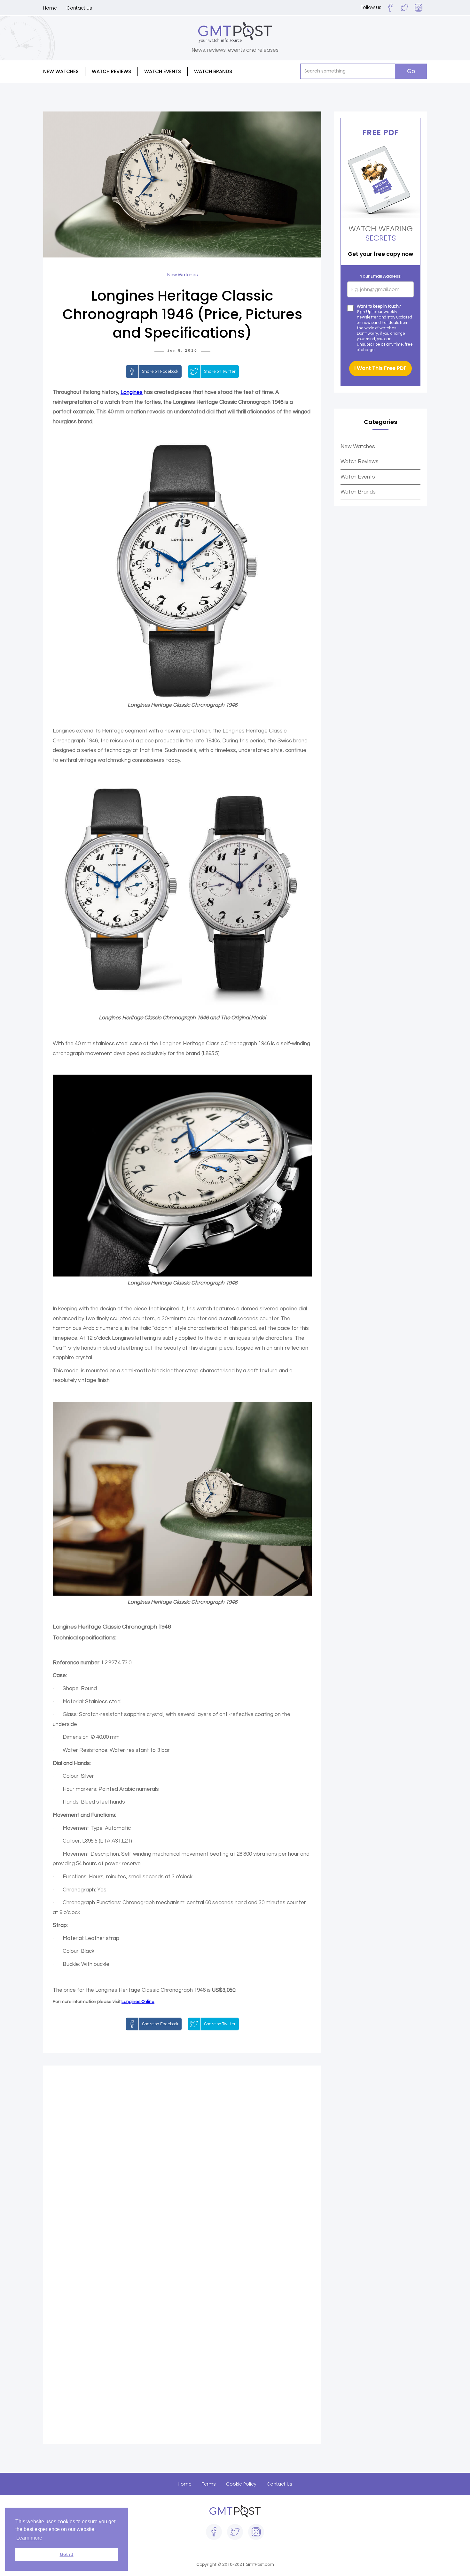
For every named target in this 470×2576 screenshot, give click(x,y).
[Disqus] (182, 2165)
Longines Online (138, 2002)
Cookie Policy (241, 2484)
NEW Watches (61, 71)
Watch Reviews (360, 462)
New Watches (358, 447)
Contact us (79, 8)
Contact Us (279, 2484)
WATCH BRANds (213, 71)
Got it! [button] (67, 2554)
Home (50, 8)
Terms (209, 2484)
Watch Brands (358, 492)
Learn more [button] (29, 2538)
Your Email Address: (381, 276)
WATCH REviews (111, 71)
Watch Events (163, 71)
